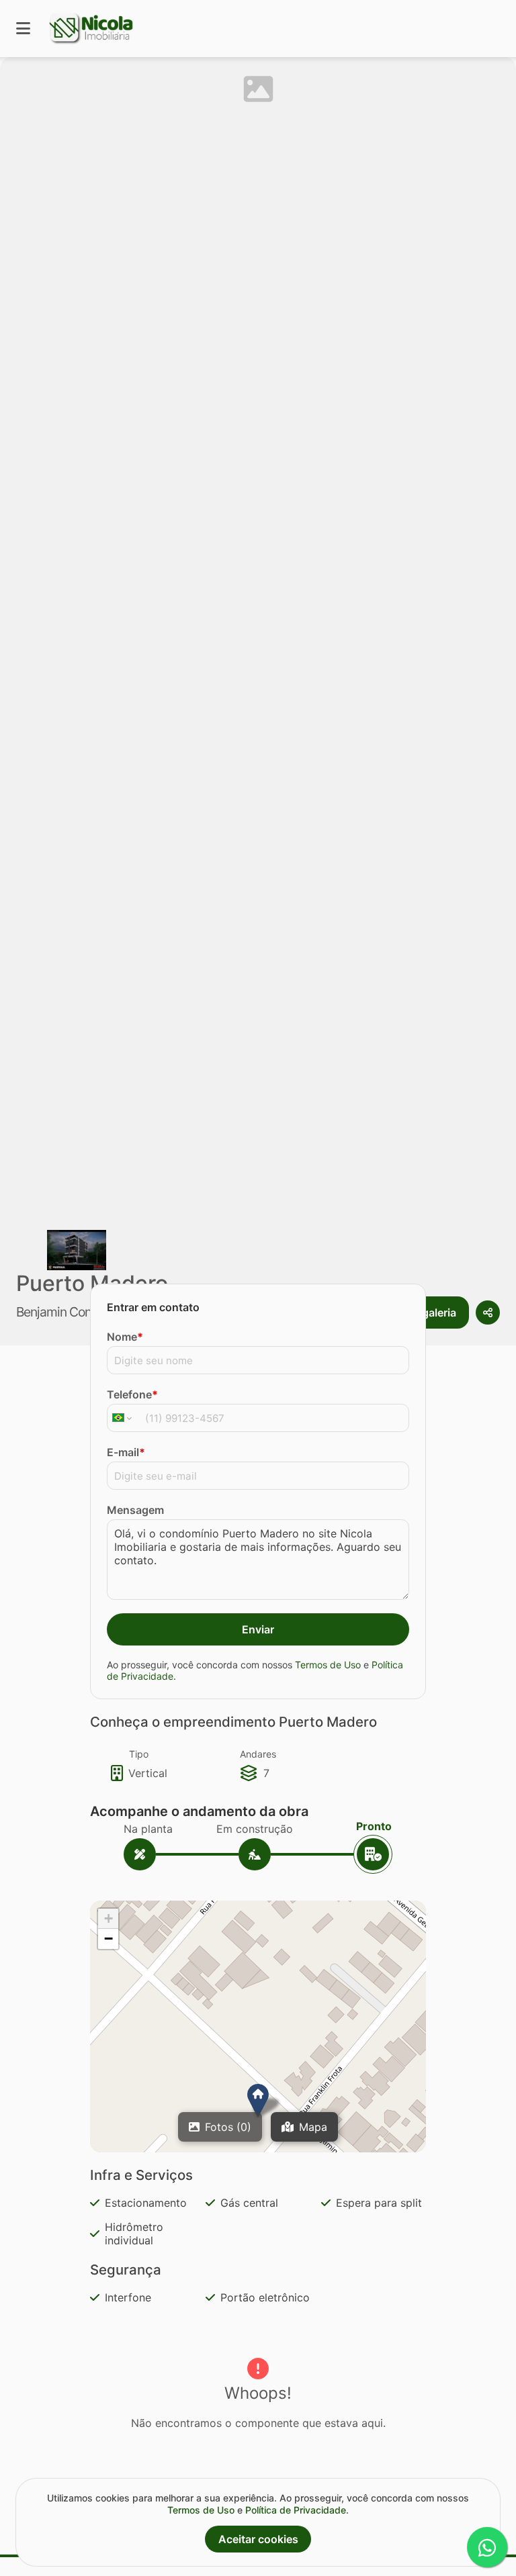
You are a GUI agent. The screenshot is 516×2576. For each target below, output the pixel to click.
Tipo (139, 1754)
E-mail (126, 1452)
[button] (258, 2101)
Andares (258, 1754)
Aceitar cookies (258, 2539)
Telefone (132, 1394)
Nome (125, 1337)
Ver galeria (429, 1313)
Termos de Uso (328, 1665)
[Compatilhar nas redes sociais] (488, 1313)
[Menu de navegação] (23, 29)
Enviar (258, 1629)
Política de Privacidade (296, 2510)
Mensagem (135, 1510)
